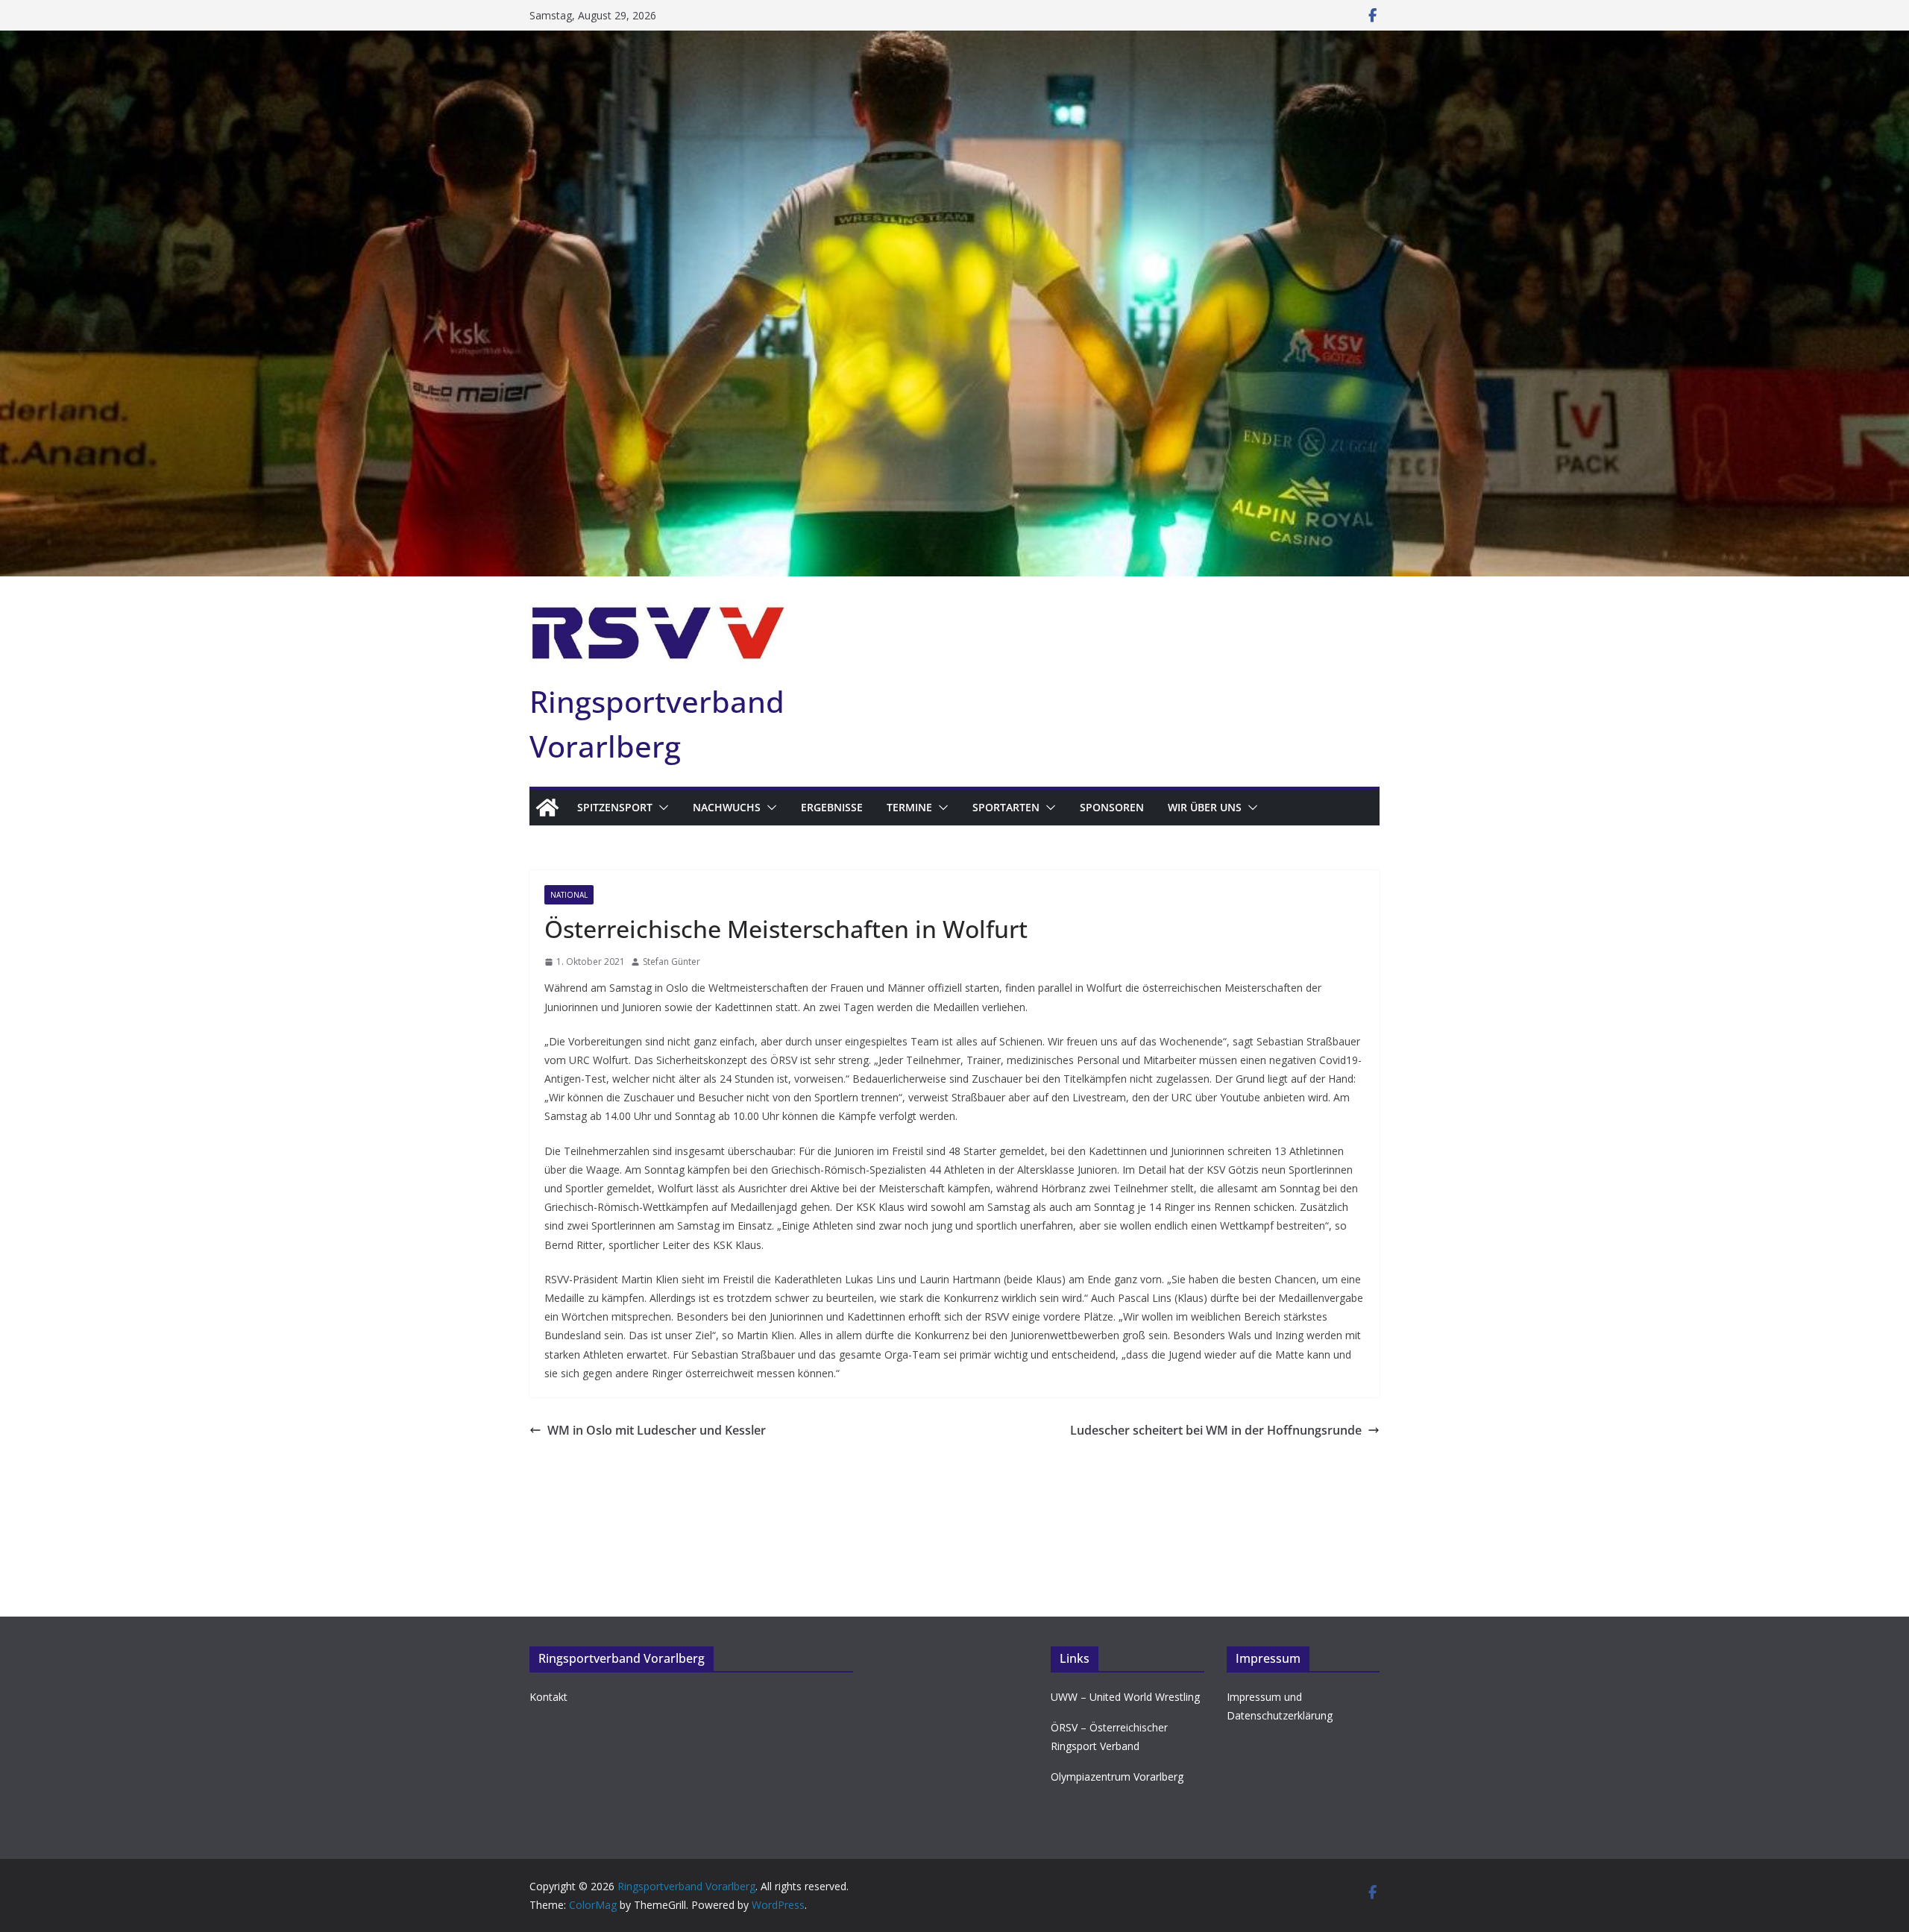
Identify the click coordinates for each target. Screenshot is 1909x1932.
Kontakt (548, 1697)
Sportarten (1006, 807)
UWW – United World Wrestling (1125, 1697)
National (569, 895)
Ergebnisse (832, 807)
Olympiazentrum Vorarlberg (1117, 1777)
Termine (909, 807)
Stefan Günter (672, 962)
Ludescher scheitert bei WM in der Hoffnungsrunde (1216, 1430)
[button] (661, 808)
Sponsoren (1112, 807)
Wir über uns (1205, 807)
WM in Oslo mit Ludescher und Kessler (657, 1430)
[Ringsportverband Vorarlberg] (954, 41)
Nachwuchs (727, 807)
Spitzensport (615, 807)
